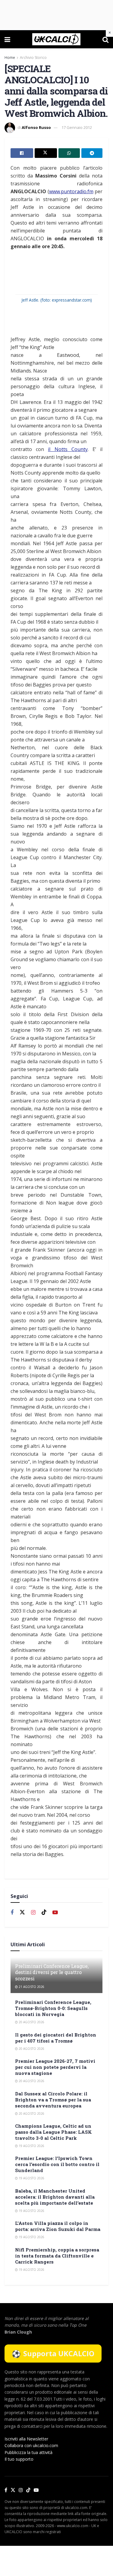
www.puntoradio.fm (71, 191)
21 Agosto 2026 (31, 1987)
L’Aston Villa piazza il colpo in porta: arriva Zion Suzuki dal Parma (58, 2226)
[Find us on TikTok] (28, 2490)
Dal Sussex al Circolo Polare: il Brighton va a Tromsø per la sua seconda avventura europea (53, 2100)
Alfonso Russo (36, 127)
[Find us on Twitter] (22, 1912)
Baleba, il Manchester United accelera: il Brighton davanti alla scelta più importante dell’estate (55, 2197)
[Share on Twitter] (46, 153)
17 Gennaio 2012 (77, 127)
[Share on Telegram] (92, 153)
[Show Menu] (7, 39)
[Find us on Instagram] (33, 1913)
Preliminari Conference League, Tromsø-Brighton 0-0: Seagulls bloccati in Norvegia (53, 2008)
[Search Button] (105, 39)
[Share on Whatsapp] (69, 153)
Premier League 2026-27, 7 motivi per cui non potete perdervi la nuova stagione (55, 2067)
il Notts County (68, 449)
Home (10, 58)
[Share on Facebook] (22, 153)
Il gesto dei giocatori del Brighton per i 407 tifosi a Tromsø (56, 2038)
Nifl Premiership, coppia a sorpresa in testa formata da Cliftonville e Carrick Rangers (57, 2256)
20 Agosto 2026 (31, 2022)
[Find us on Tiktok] (44, 1912)
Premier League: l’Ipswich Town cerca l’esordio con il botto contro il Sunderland (57, 2164)
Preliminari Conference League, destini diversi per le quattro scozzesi (52, 1972)
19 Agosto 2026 (31, 2146)
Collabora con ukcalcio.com (31, 2445)
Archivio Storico (33, 58)
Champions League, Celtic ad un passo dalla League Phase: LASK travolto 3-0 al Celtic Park (53, 2132)
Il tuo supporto (19, 2459)
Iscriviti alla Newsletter (26, 2439)
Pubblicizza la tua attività (28, 2452)
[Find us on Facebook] (12, 1913)
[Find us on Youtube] (55, 1913)
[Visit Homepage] (56, 39)
